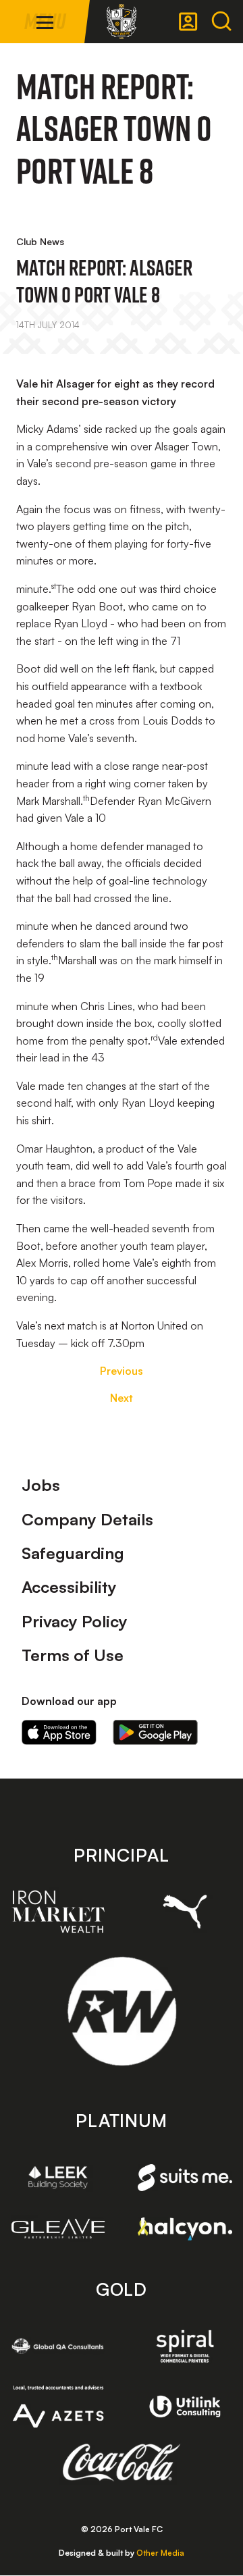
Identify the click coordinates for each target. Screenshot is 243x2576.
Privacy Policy (75, 1621)
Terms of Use (73, 1655)
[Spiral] (185, 2346)
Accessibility (69, 1587)
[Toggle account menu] (188, 22)
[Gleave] (58, 2229)
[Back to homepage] (122, 22)
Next (122, 1398)
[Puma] (185, 1912)
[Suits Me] (185, 2178)
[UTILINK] (185, 2407)
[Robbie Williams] (122, 2011)
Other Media (160, 2553)
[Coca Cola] (122, 2463)
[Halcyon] (185, 2229)
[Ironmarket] (58, 1912)
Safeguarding (73, 1553)
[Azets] (58, 2407)
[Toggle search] (221, 22)
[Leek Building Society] (58, 2177)
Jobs (41, 1485)
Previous (122, 1371)
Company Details (87, 1519)
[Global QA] (58, 2346)
